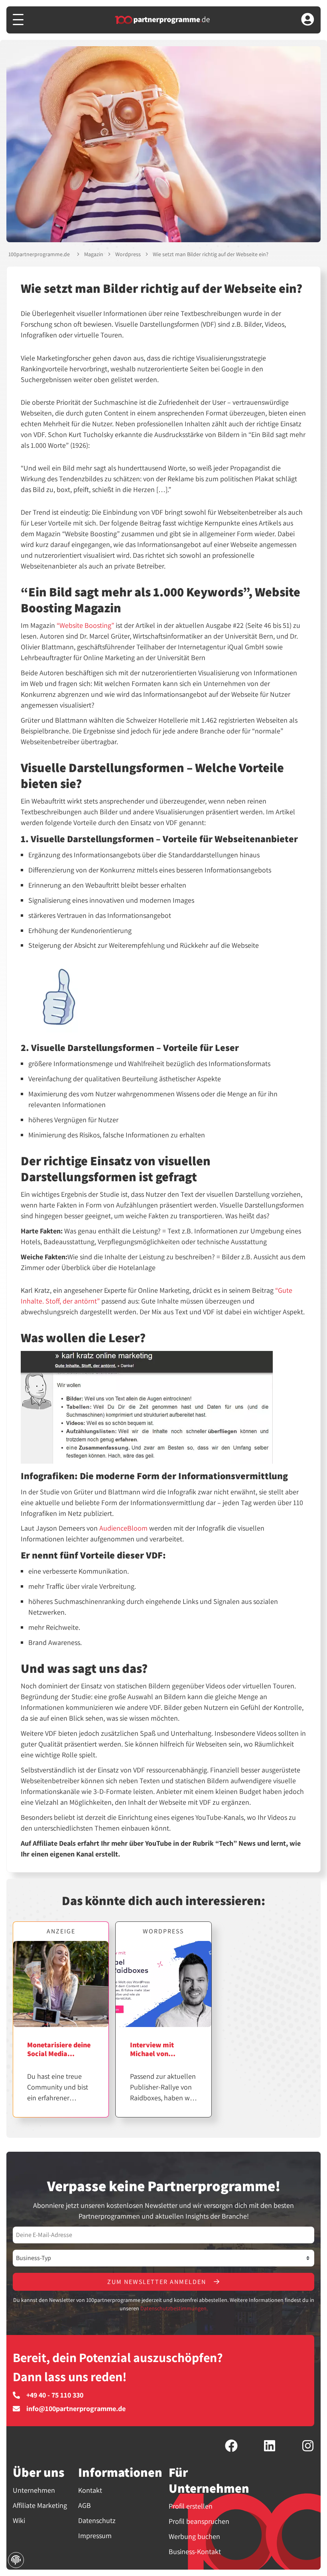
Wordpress (128, 254)
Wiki (19, 2520)
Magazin (94, 254)
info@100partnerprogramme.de (76, 2409)
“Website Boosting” (85, 625)
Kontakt (90, 2490)
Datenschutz (97, 2520)
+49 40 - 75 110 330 (55, 2395)
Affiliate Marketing (40, 2505)
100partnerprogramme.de (39, 254)
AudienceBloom (123, 1528)
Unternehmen (34, 2490)
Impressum (95, 2536)
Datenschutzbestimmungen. (174, 2308)
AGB (85, 2505)
